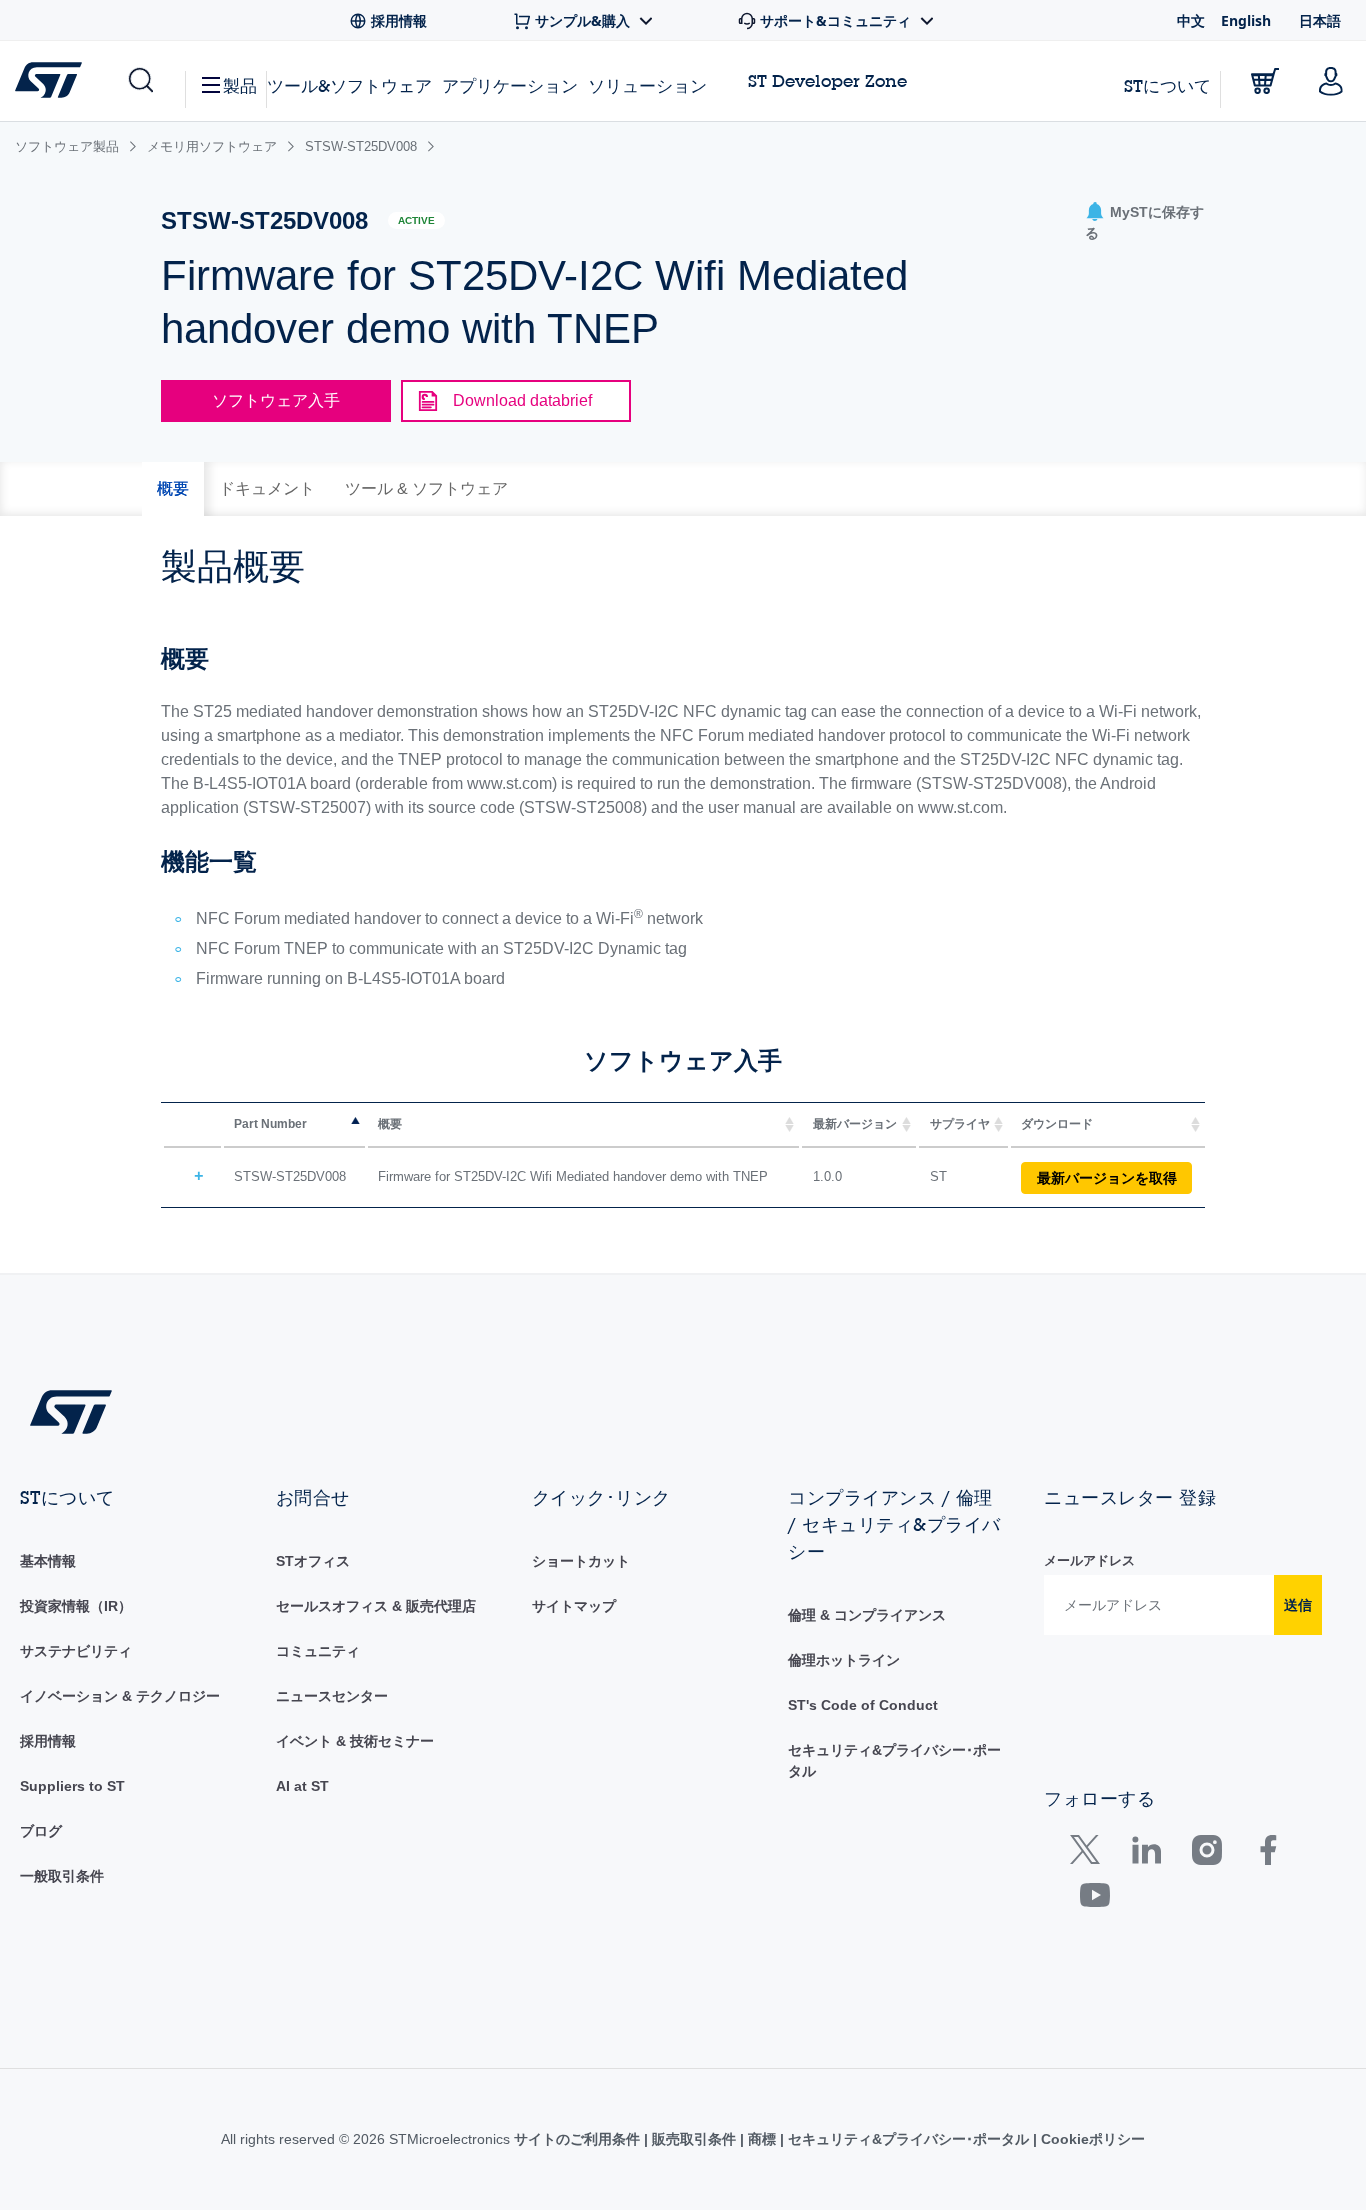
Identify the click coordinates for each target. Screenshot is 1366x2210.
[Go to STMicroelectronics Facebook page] (1267, 1854)
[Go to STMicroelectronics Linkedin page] (1145, 1854)
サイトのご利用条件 (579, 2139)
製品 (240, 85)
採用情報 (48, 1741)
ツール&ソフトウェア (349, 85)
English (1246, 20)
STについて (1167, 85)
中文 (1191, 20)
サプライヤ (960, 1124)
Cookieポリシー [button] (1091, 2139)
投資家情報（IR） (76, 1606)
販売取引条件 (694, 2139)
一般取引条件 (62, 1876)
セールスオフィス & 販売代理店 (376, 1606)
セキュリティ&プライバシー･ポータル (908, 2139)
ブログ (41, 1831)
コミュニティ (318, 1651)
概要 (390, 1124)
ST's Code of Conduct (863, 1705)
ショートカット (581, 1561)
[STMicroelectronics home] (52, 80)
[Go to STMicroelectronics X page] (1089, 1854)
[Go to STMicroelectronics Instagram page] (1206, 1854)
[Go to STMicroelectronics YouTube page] (1094, 1899)
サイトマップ (574, 1606)
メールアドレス (1089, 1560)
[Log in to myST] (1331, 81)
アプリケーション (510, 85)
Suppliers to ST (72, 1786)
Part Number (270, 1124)
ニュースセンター (332, 1696)
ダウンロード (1057, 1124)
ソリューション (647, 85)
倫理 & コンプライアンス (867, 1615)
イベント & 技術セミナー (355, 1741)
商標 (762, 2139)
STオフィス (313, 1561)
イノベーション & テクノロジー (120, 1696)
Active (416, 220)
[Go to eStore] (1265, 81)
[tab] (173, 489)
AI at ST (302, 1786)
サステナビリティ (76, 1651)
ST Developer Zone (827, 81)
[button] (139, 81)
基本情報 (48, 1561)
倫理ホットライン (844, 1660)
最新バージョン (855, 1124)
